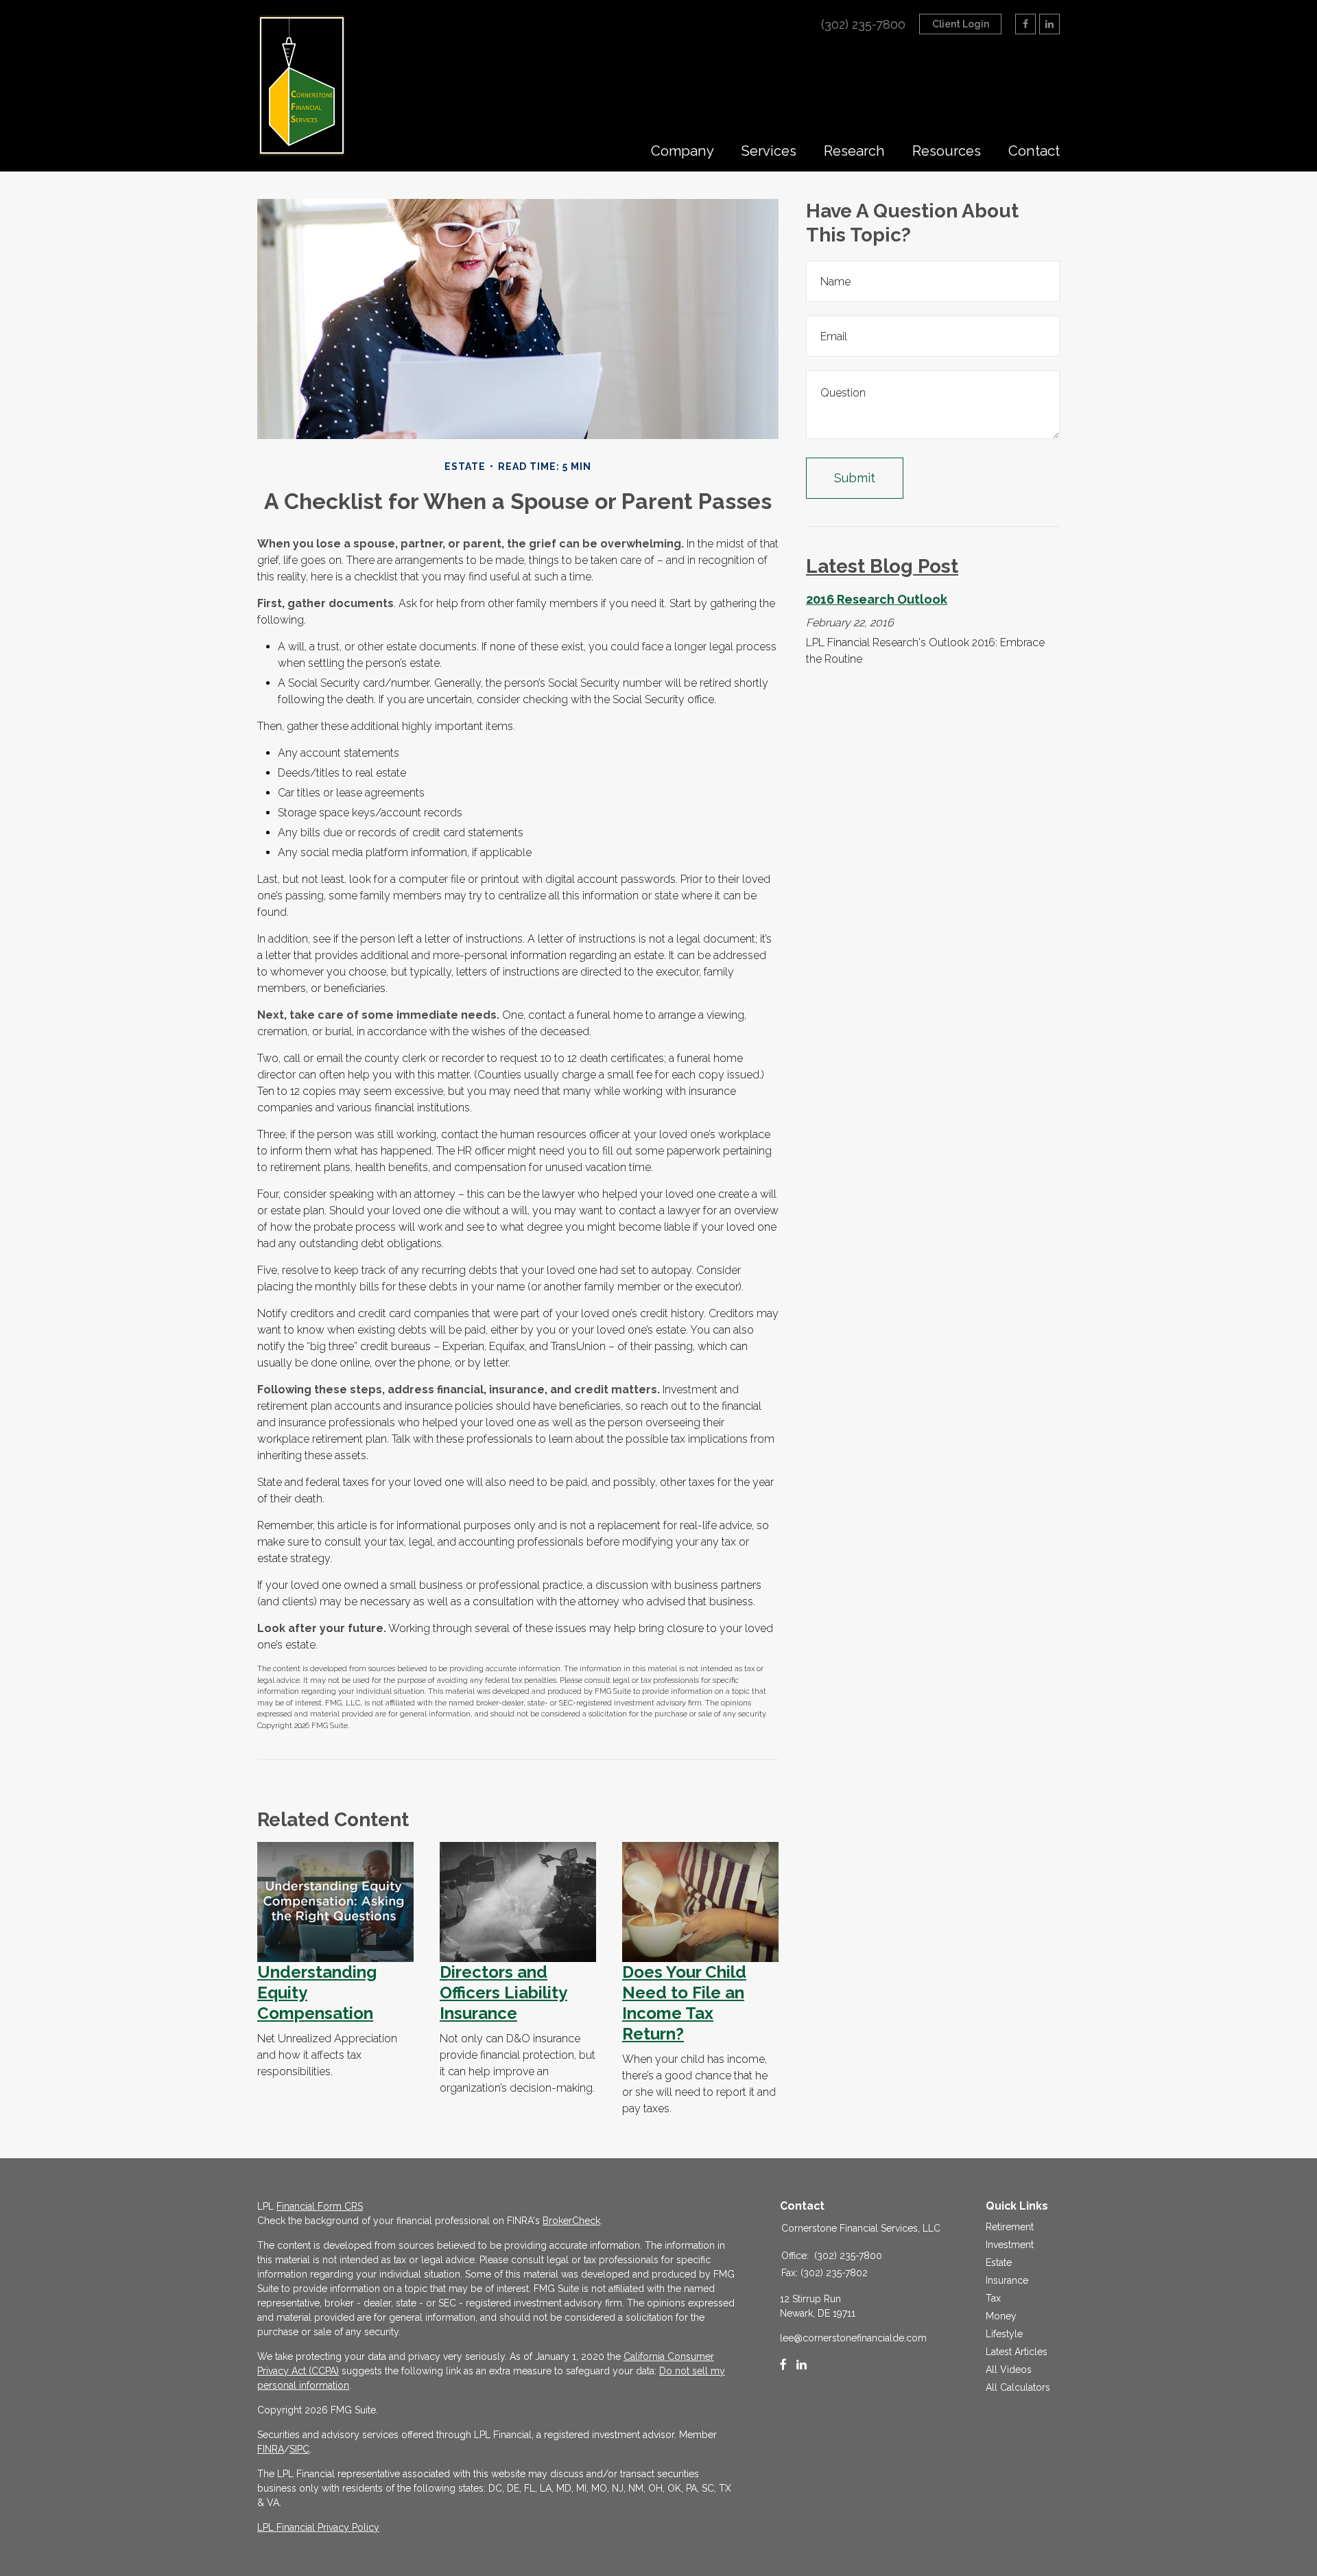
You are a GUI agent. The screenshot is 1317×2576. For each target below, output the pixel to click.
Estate (999, 2262)
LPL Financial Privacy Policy (318, 2527)
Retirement (1010, 2227)
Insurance (1007, 2280)
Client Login (961, 24)
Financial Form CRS (320, 2206)
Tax (993, 2298)
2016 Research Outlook (877, 599)
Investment (1010, 2245)
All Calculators (1018, 2387)
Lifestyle (1004, 2334)
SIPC (299, 2449)
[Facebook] (783, 2365)
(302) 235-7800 (863, 24)
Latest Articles (1017, 2352)
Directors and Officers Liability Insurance (503, 1993)
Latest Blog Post (882, 566)
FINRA (271, 2449)
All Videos (1009, 2370)
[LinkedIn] (802, 2365)
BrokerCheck (571, 2221)
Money (1001, 2316)
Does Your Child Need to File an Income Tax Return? (684, 2003)
